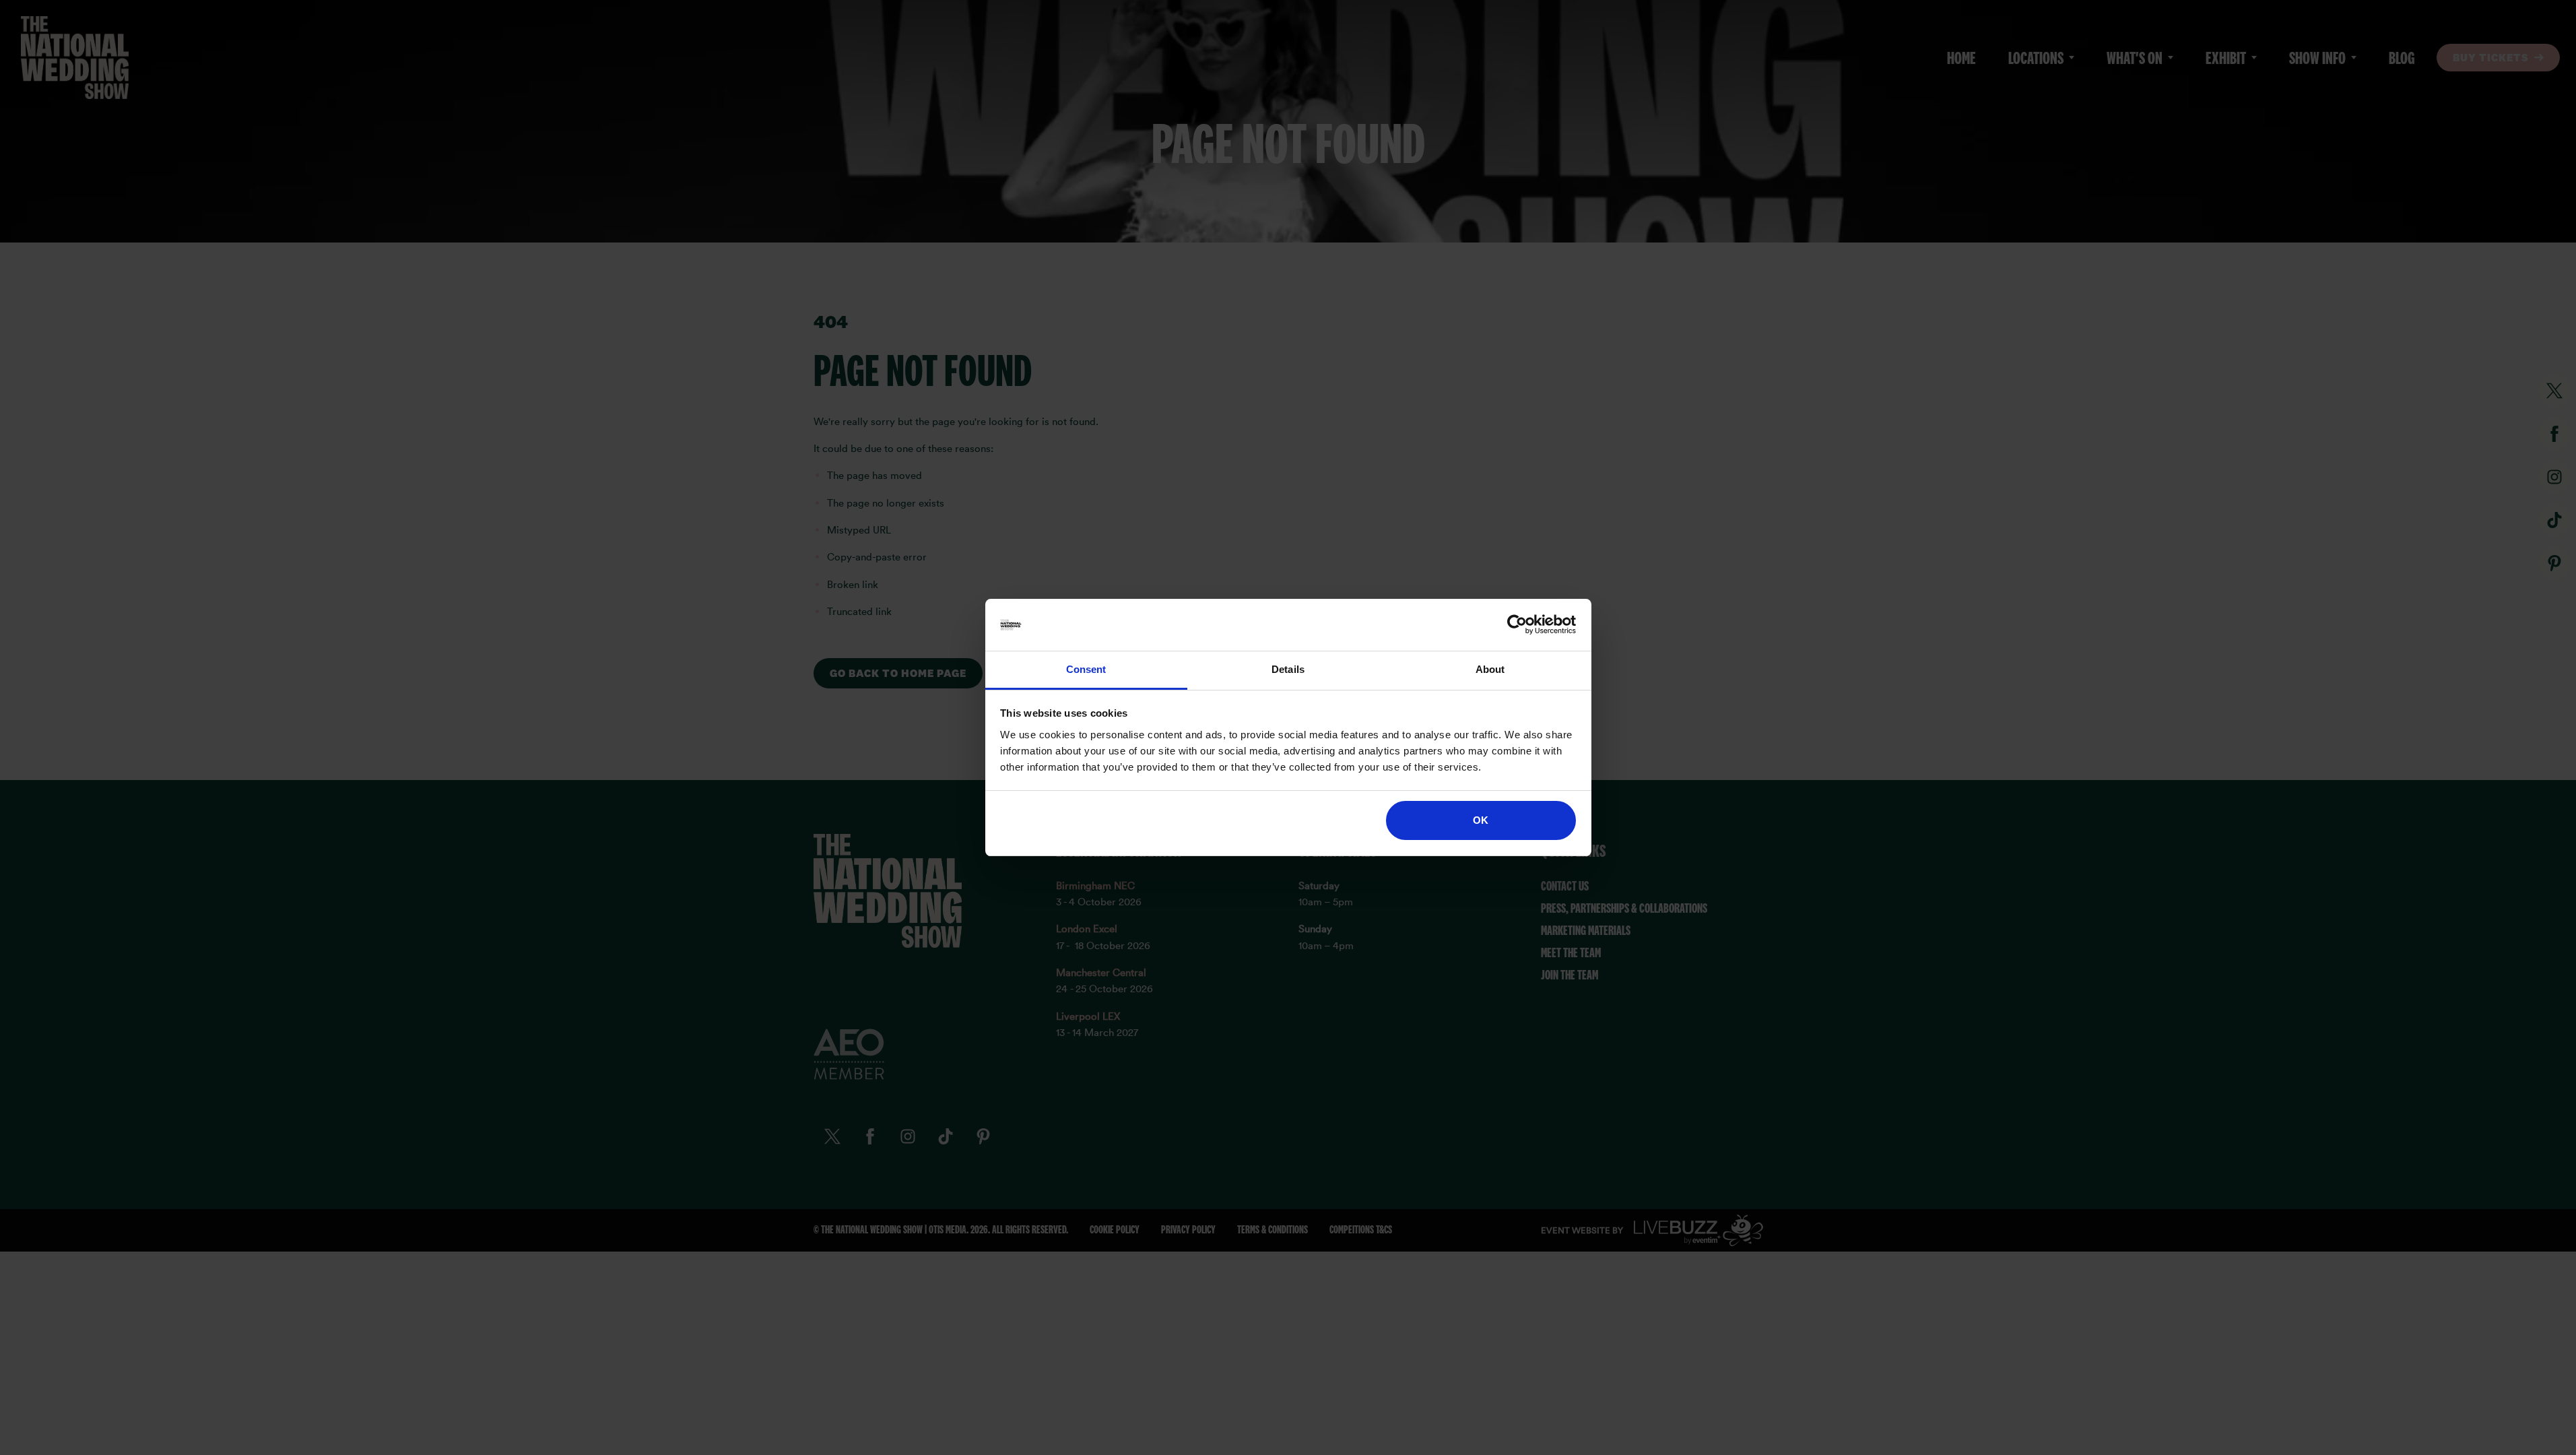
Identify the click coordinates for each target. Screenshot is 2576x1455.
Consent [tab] (1086, 669)
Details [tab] (1288, 669)
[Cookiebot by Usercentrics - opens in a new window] (1517, 625)
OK (1481, 820)
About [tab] (1490, 669)
